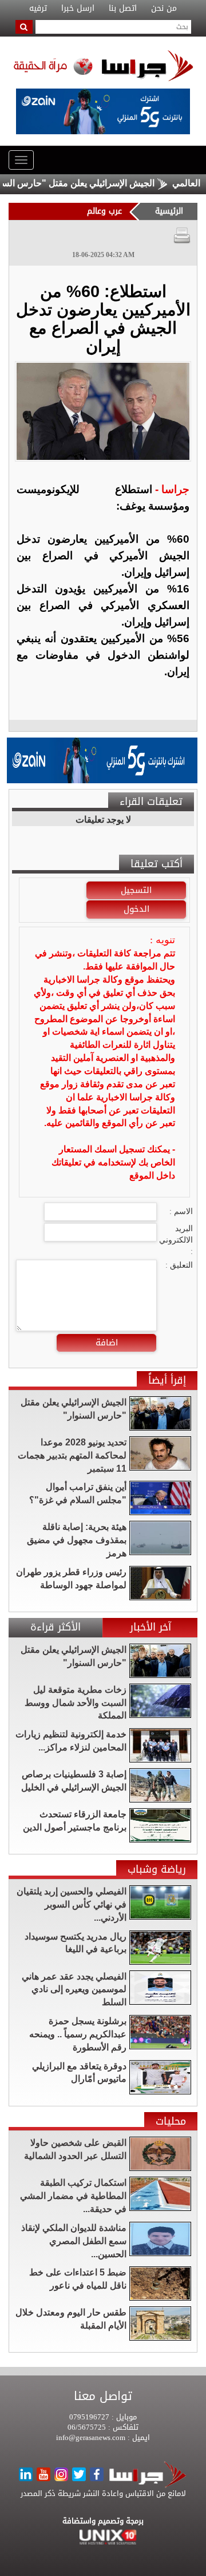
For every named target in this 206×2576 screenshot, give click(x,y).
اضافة (107, 1343)
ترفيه (38, 9)
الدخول (136, 909)
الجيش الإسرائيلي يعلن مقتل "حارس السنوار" (92, 183)
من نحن (164, 9)
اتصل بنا (123, 9)
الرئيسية (169, 211)
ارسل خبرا (78, 9)
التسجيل (136, 890)
